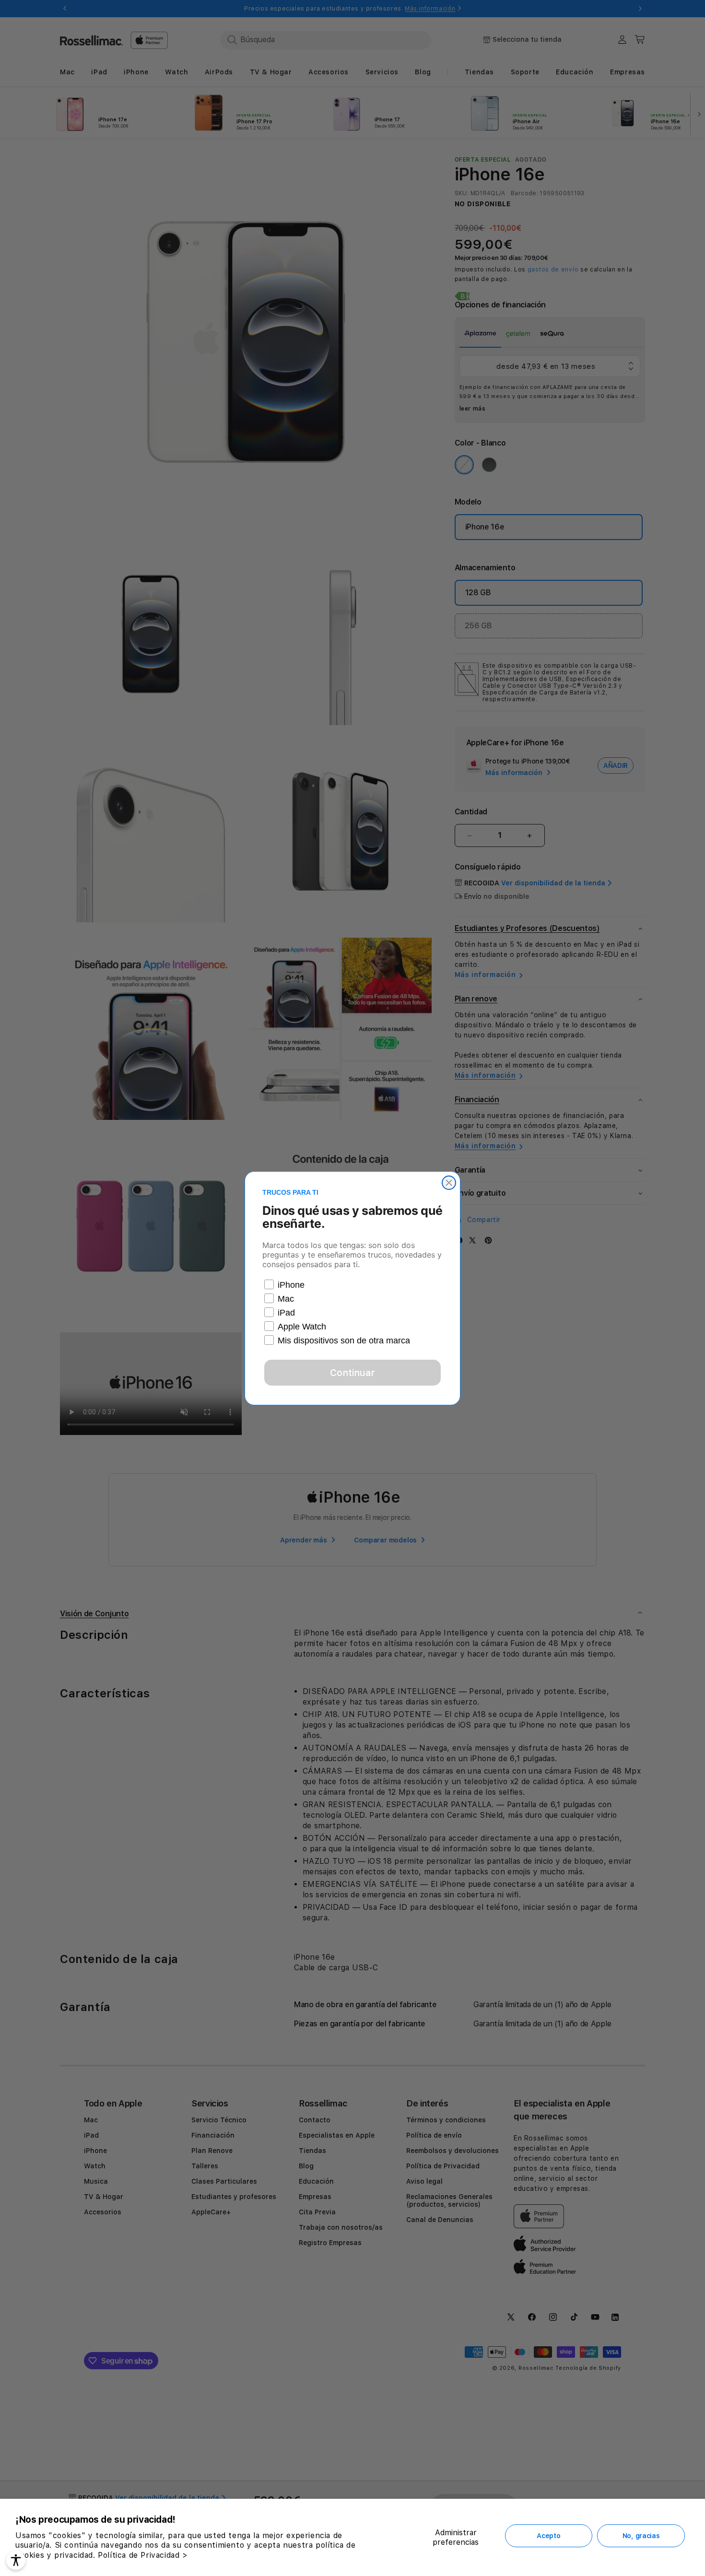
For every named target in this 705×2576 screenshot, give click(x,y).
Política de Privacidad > (143, 2555)
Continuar (352, 1373)
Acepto (548, 2536)
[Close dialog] (449, 1183)
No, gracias (641, 2536)
